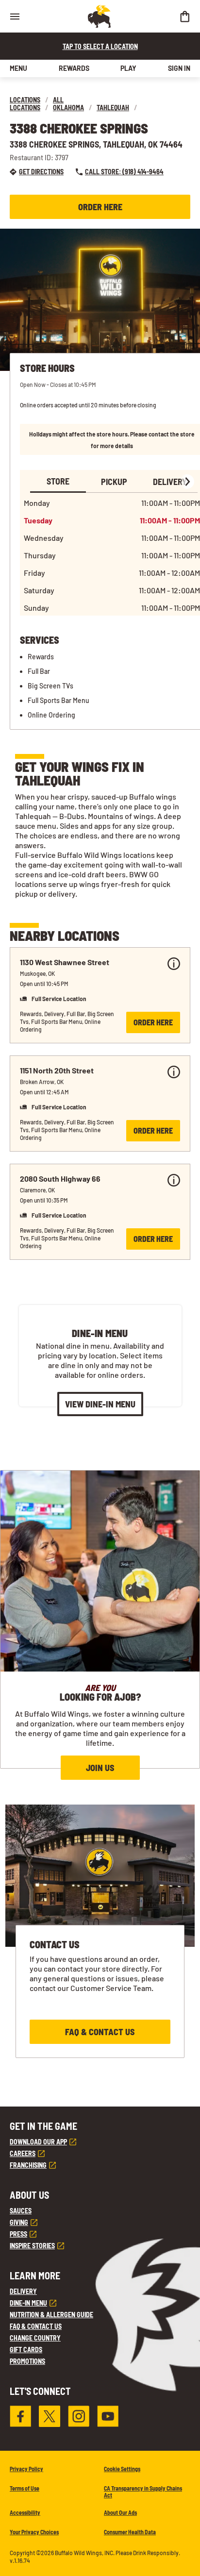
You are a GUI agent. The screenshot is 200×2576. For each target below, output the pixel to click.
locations (25, 100)
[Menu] (15, 16)
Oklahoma (68, 108)
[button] (100, 995)
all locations (37, 104)
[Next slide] (187, 482)
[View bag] (184, 16)
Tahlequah (113, 108)
